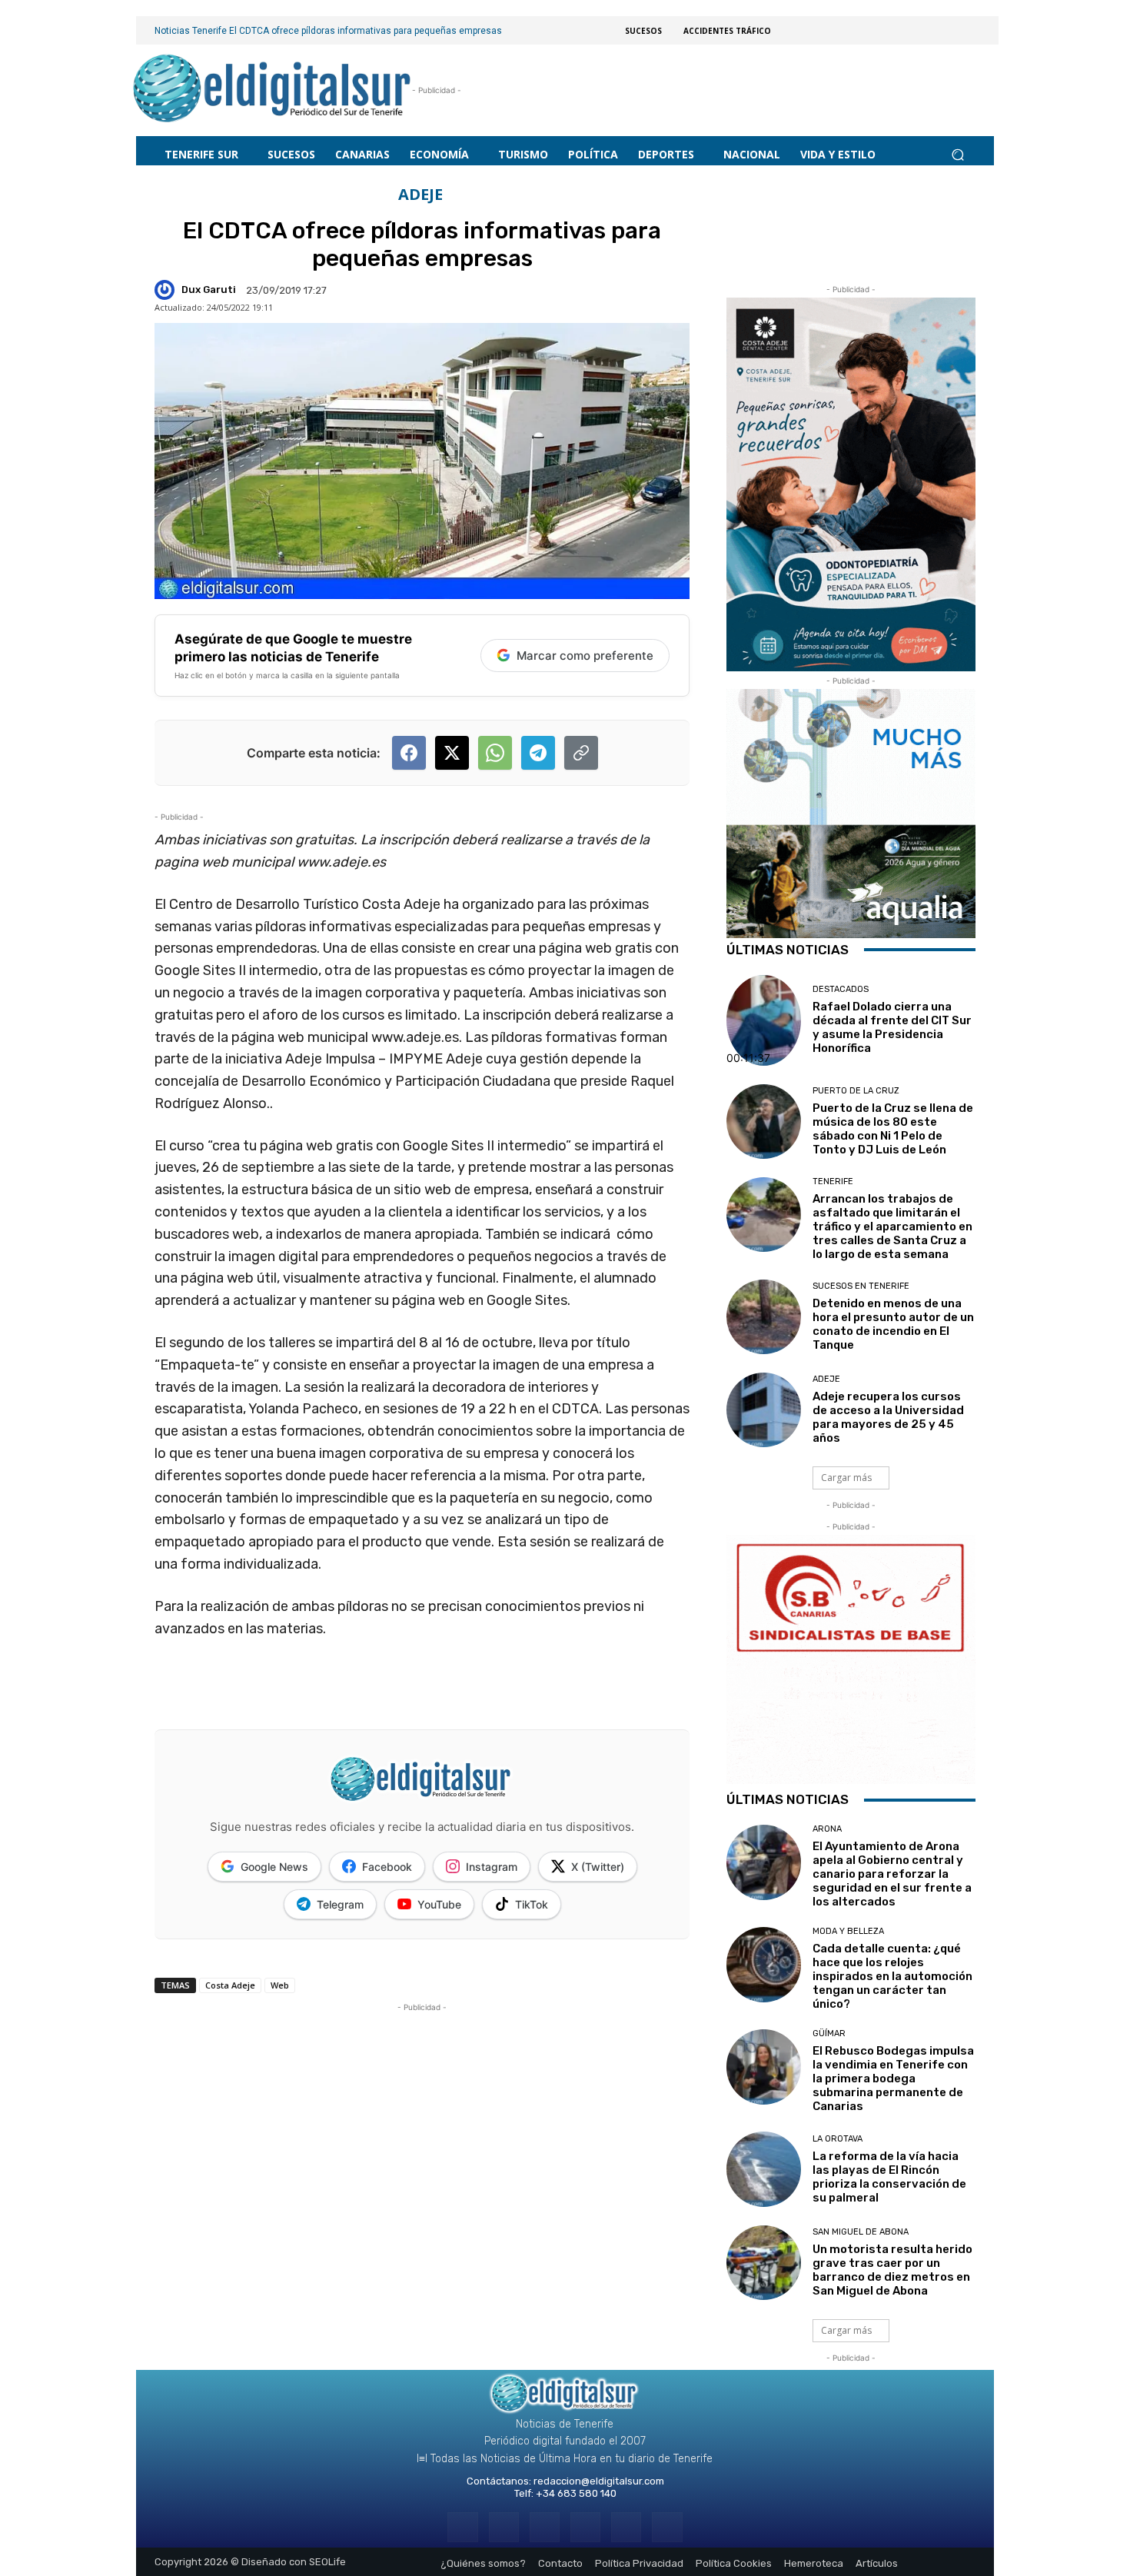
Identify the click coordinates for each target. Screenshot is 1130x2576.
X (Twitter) (598, 1867)
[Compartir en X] (452, 753)
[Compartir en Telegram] (538, 753)
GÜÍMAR (829, 2034)
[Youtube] (667, 2527)
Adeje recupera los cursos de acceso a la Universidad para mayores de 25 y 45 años (888, 1417)
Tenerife (833, 1181)
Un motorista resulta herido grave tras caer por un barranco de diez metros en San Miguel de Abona (892, 2270)
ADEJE (420, 195)
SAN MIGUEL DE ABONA (861, 2232)
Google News (274, 1867)
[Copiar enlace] (581, 753)
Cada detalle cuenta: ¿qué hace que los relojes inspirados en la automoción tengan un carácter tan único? (892, 1976)
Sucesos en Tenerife (861, 1286)
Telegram (340, 1904)
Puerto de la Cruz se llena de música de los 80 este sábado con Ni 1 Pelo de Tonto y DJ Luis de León (893, 1129)
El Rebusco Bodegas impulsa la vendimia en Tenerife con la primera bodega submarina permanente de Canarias (893, 2078)
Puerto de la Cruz (856, 1091)
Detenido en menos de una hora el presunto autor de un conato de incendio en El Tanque (893, 1324)
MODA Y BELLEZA (848, 1931)
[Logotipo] (273, 90)
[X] (626, 2527)
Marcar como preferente (585, 656)
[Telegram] (545, 2527)
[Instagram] (504, 2527)
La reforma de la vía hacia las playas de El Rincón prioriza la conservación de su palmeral (889, 2177)
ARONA (827, 1829)
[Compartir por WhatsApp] (495, 753)
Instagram (492, 1867)
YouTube (439, 1904)
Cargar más (846, 1478)
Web (280, 1985)
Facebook (387, 1867)
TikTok (532, 1904)
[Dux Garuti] (167, 290)
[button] (957, 154)
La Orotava (838, 2139)
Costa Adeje (230, 1985)
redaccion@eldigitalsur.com (599, 2481)
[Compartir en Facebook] (409, 753)
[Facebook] (462, 2527)
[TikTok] (585, 2527)
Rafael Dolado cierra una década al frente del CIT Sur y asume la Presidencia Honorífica (892, 1027)
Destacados (841, 989)
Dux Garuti (209, 290)
